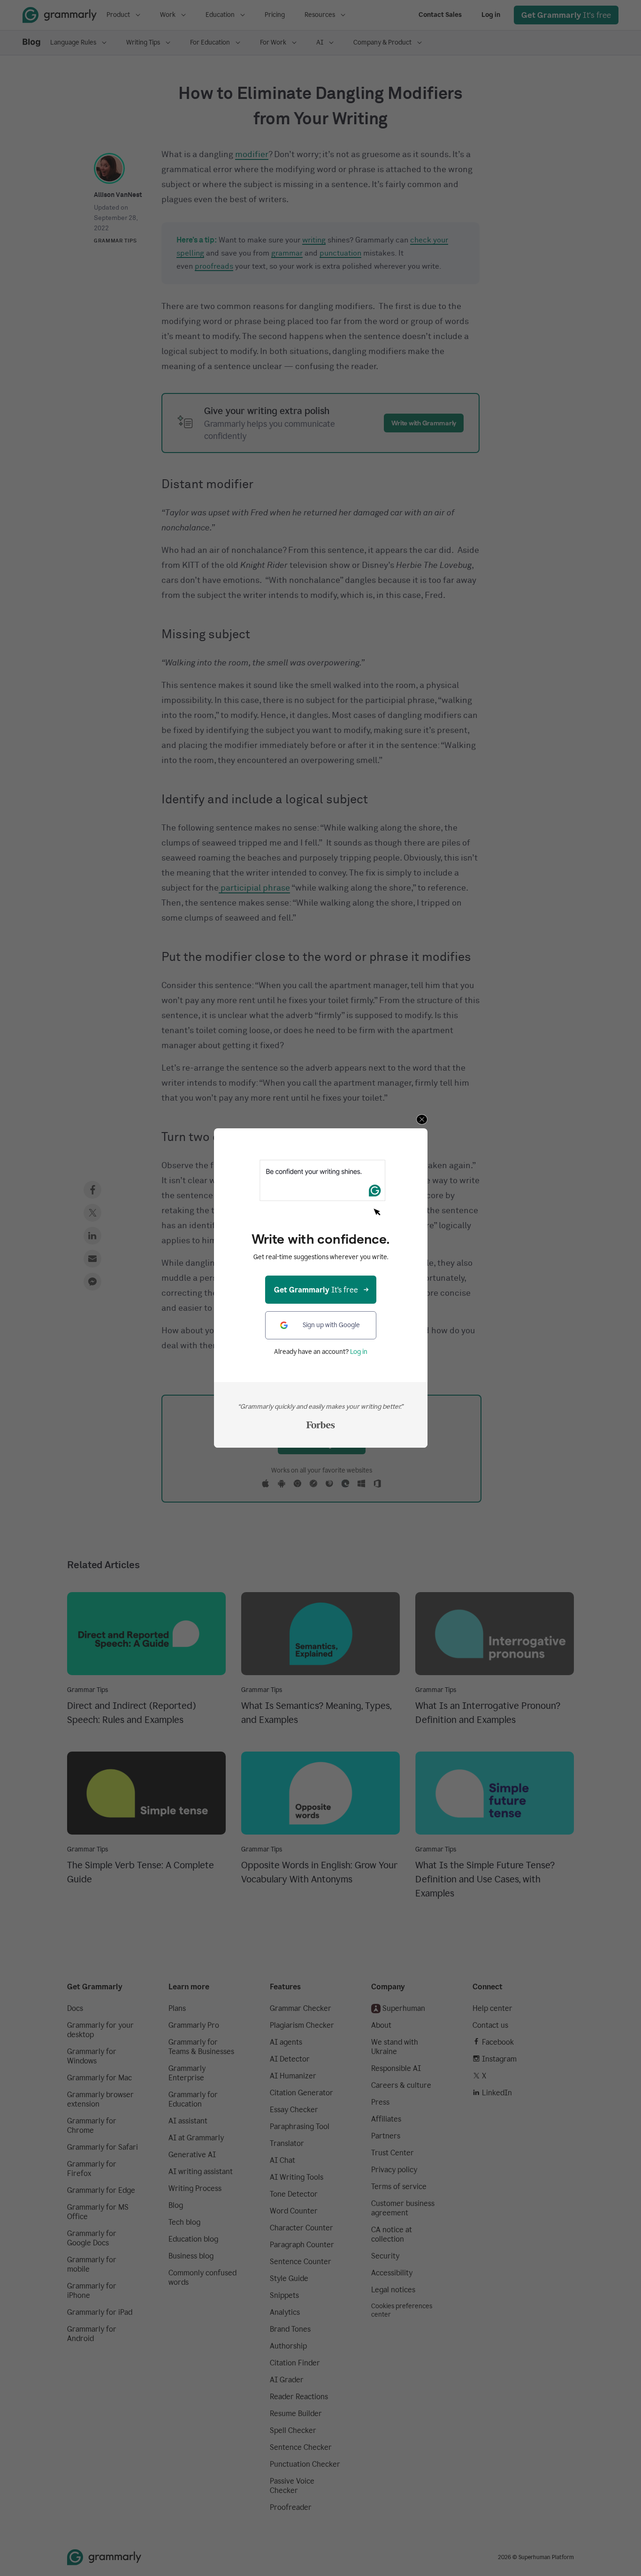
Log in (359, 1352)
